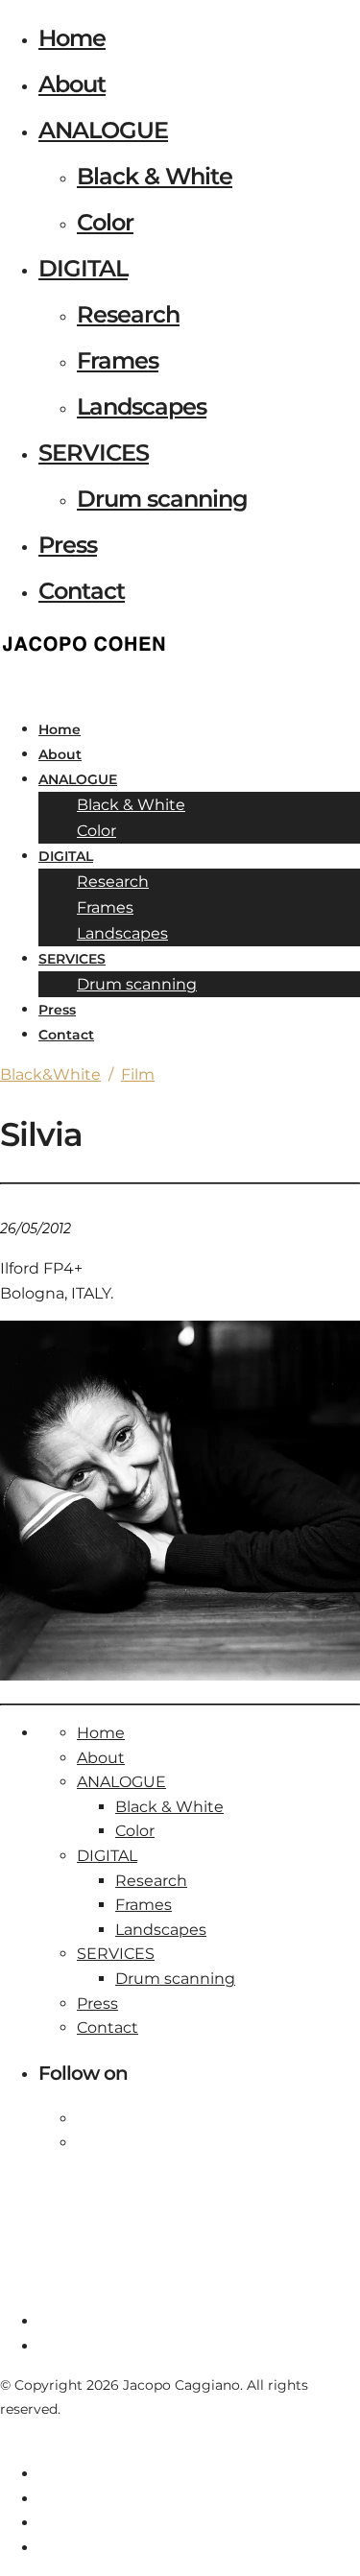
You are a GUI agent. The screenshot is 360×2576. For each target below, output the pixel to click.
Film (138, 1074)
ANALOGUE (103, 130)
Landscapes (142, 406)
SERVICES (94, 453)
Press (68, 545)
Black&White (50, 1074)
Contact (82, 591)
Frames (118, 360)
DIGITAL (83, 268)
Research (128, 314)
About (72, 84)
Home (72, 38)
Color (105, 222)
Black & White (155, 176)
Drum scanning (162, 499)
